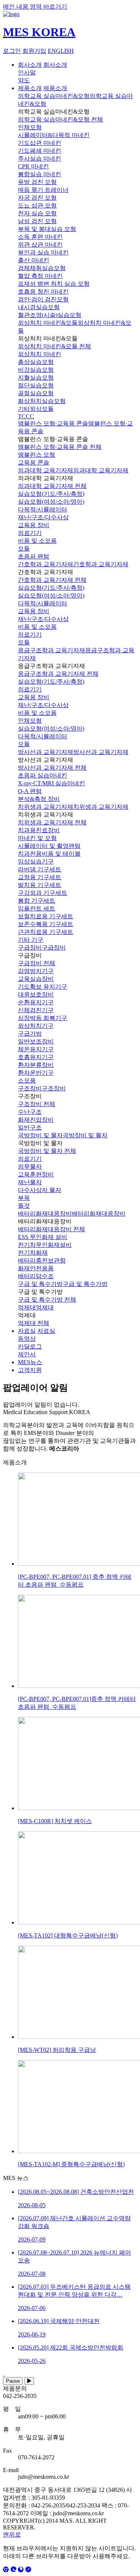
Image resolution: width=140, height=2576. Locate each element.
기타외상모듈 (36, 409)
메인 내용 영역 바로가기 (35, 7)
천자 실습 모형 (37, 213)
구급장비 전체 (37, 963)
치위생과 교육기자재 (46, 807)
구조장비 (30, 1088)
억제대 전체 (34, 1323)
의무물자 (30, 1167)
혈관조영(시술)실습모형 (50, 315)
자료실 (27, 1331)
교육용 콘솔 (34, 462)
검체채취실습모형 (42, 268)
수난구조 (30, 1112)
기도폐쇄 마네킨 (40, 151)
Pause (13, 2381)
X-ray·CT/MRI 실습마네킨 (52, 783)
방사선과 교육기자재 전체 (52, 768)
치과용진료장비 (39, 830)
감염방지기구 (36, 971)
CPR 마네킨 (33, 166)
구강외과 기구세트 (43, 893)
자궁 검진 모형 (37, 198)
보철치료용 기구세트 (46, 916)
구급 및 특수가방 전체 (47, 1300)
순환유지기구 (36, 1002)
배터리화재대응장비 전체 (52, 1229)
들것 (24, 1206)
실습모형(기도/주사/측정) (51, 494)
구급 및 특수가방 (40, 1284)
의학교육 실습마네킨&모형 (54, 96)
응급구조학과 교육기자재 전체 (58, 674)
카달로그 (30, 1346)
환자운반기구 (36, 1073)
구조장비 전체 (37, 1104)
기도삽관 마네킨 (40, 143)
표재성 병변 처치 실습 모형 (54, 284)
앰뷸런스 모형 (37, 455)
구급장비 (30, 948)
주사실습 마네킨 (40, 159)
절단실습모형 (36, 385)
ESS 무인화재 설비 (43, 1237)
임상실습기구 (36, 861)
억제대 (27, 1307)
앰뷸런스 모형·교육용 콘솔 (53, 423)
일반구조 (30, 1127)
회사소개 (30, 65)
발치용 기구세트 (40, 885)
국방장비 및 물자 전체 (47, 1151)
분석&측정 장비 (39, 799)
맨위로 (12, 2534)
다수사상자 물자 (40, 1190)
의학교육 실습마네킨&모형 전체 (60, 119)
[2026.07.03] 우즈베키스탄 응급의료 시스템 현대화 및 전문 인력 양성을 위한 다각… (74, 2297)
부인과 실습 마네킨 (43, 252)
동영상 (27, 1339)
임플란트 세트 (37, 908)
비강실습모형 (36, 370)
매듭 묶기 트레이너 (43, 190)
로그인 (12, 51)
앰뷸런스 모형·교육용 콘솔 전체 (60, 447)
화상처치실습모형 (42, 401)
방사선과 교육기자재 (46, 752)
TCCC (26, 416)
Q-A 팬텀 (30, 791)
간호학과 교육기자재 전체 (52, 580)
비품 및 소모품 (37, 541)
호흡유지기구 (36, 1057)
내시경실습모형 (39, 307)
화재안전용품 (36, 1268)
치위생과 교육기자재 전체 (52, 822)
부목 (24, 1198)
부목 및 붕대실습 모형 (47, 229)
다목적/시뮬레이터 (43, 509)
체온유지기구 (36, 1049)
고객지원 (30, 1370)
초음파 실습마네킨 (43, 775)
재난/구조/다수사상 (43, 517)
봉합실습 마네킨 (40, 174)
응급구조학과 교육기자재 (52, 650)
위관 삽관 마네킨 (40, 245)
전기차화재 (33, 1253)
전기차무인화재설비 (45, 1245)
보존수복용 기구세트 (46, 924)
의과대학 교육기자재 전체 (52, 486)
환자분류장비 (36, 1065)
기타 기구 (31, 940)
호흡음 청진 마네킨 (43, 291)
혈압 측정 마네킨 (40, 276)
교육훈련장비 (36, 1174)
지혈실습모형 (36, 378)
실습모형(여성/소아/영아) (51, 502)
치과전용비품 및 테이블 (49, 854)
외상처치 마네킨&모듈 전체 (55, 346)
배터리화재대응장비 (45, 1213)
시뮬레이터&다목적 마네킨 (54, 135)
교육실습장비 (36, 979)
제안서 (27, 1354)
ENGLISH (61, 51)
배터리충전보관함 (42, 1260)
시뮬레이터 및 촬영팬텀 (49, 846)
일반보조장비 (36, 1041)
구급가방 (30, 1034)
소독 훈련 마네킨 (40, 237)
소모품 (27, 1081)
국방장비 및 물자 (40, 1135)
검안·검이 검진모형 (43, 299)
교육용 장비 (34, 525)
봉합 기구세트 (37, 901)
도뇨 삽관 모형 (37, 205)
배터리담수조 (36, 1276)
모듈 (24, 549)
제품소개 (30, 88)
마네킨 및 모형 (37, 838)
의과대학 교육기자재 (46, 470)
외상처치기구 (36, 1026)
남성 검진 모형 (37, 221)
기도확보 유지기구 (43, 987)
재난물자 (30, 1182)
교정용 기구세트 (40, 877)
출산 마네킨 (34, 260)
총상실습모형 (36, 362)
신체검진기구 (36, 1010)
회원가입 (34, 51)
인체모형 (30, 127)
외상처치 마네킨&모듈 (48, 323)
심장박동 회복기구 (43, 1018)
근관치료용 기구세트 (46, 932)
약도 (24, 80)
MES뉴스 (30, 1362)
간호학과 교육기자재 (46, 564)
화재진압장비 (36, 1120)
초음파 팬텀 (34, 556)
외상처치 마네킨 (40, 354)
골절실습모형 (36, 393)
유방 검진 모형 (37, 182)
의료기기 (30, 533)
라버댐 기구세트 (40, 869)
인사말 (27, 72)
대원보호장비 (36, 994)
